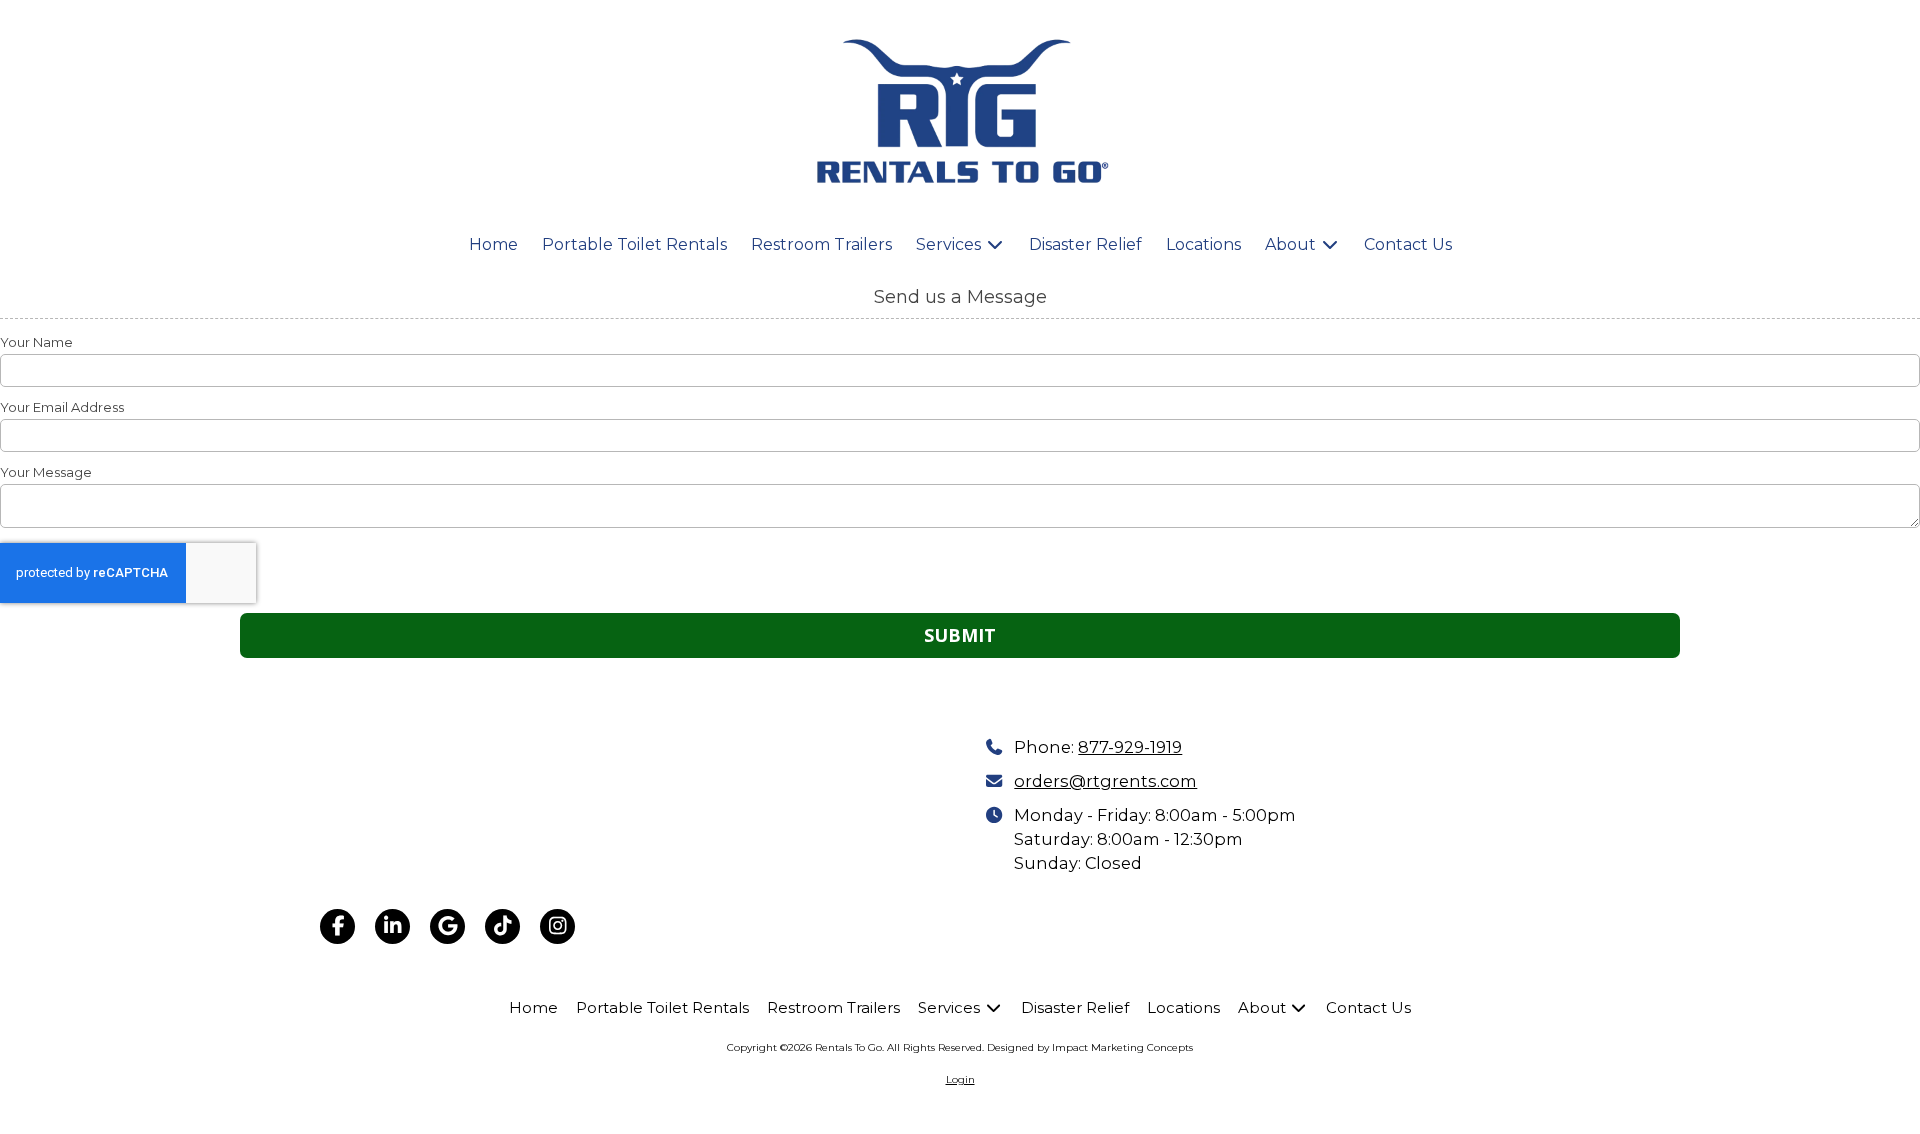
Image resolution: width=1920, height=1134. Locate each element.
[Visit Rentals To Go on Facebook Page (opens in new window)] (337, 926)
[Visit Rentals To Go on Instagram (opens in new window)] (557, 926)
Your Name (36, 342)
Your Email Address (62, 407)
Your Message (46, 472)
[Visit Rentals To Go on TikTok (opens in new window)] (502, 926)
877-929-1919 (1130, 747)
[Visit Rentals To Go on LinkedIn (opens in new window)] (392, 926)
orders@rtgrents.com (1105, 781)
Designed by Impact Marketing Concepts (1090, 1047)
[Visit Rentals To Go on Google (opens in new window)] (447, 926)
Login (960, 1079)
